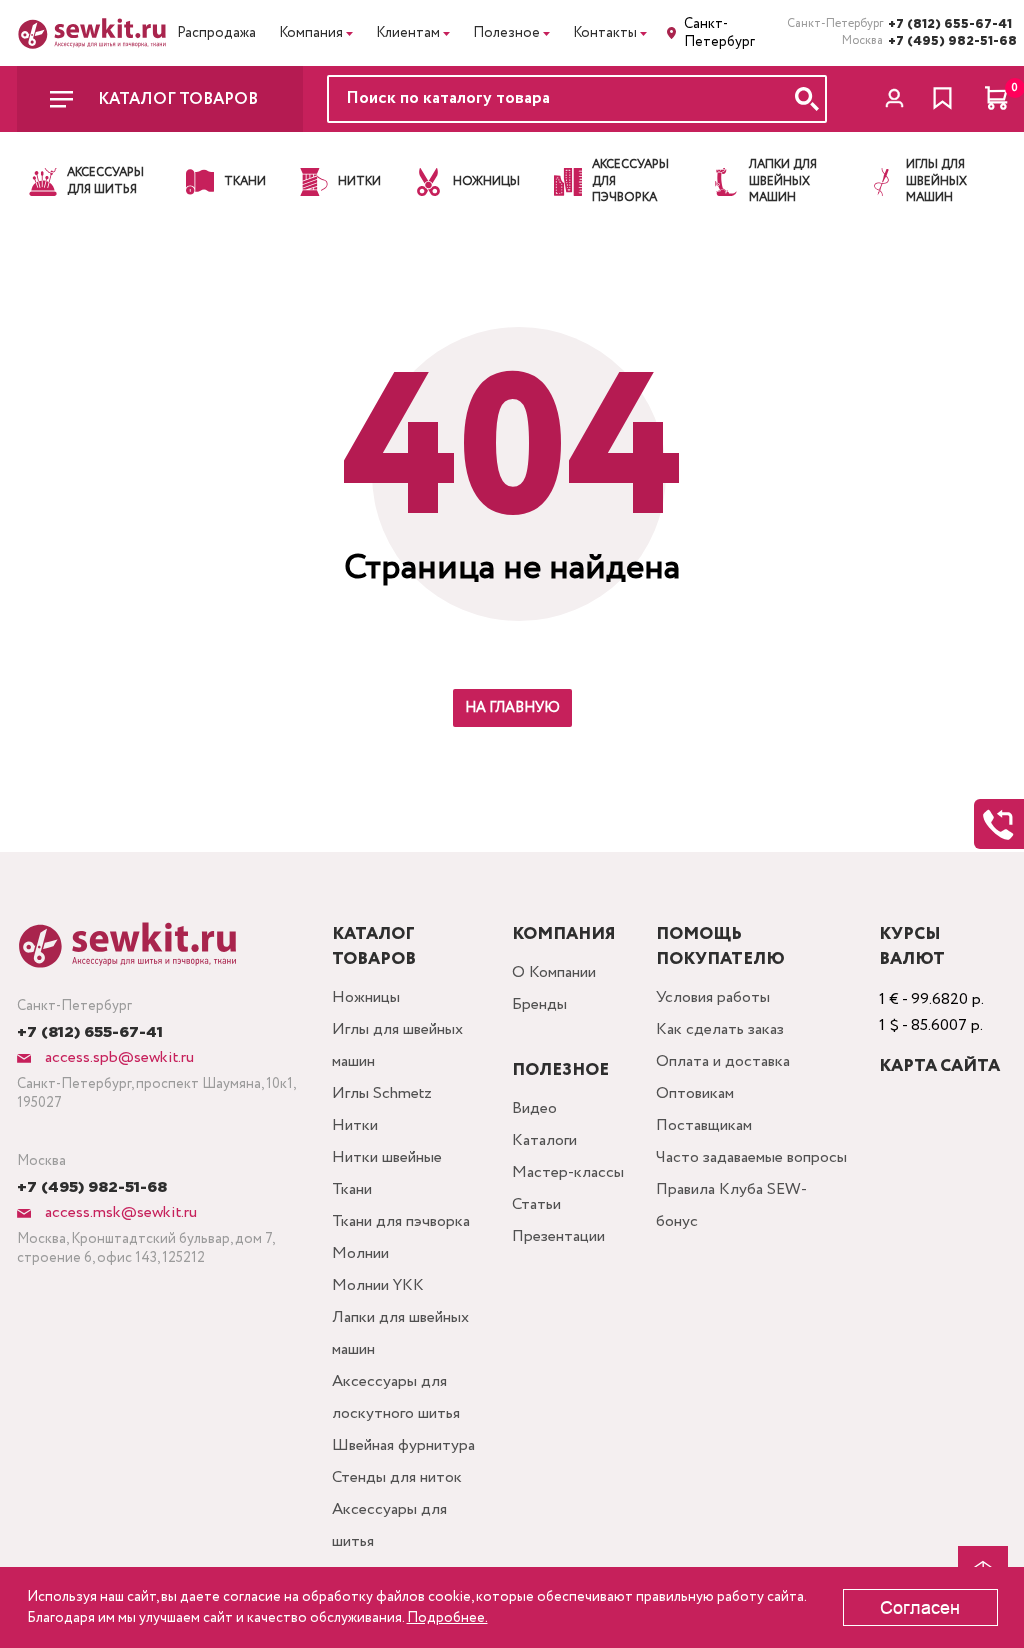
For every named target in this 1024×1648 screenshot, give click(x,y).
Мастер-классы (568, 1172)
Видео (534, 1108)
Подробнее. (447, 1618)
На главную (512, 708)
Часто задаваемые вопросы (751, 1157)
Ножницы (366, 997)
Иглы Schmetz (382, 1093)
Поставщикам (704, 1125)
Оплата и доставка (723, 1061)
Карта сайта (939, 1066)
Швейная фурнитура (403, 1445)
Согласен (920, 1608)
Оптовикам (695, 1093)
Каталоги (544, 1140)
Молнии (360, 1253)
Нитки (355, 1125)
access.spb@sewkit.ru (117, 1057)
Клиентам (408, 33)
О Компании (554, 972)
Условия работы (713, 997)
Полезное (506, 33)
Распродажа (216, 33)
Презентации (558, 1236)
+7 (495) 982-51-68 (948, 41)
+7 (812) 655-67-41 (948, 24)
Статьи (536, 1204)
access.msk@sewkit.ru (119, 1212)
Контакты (605, 33)
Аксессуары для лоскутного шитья (396, 1397)
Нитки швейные (387, 1157)
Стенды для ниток (397, 1477)
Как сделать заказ (720, 1029)
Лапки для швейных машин (400, 1333)
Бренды (539, 1004)
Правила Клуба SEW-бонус (731, 1205)
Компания (311, 33)
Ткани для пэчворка (401, 1221)
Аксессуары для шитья (389, 1525)
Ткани (352, 1189)
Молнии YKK (378, 1285)
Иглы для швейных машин (397, 1045)
